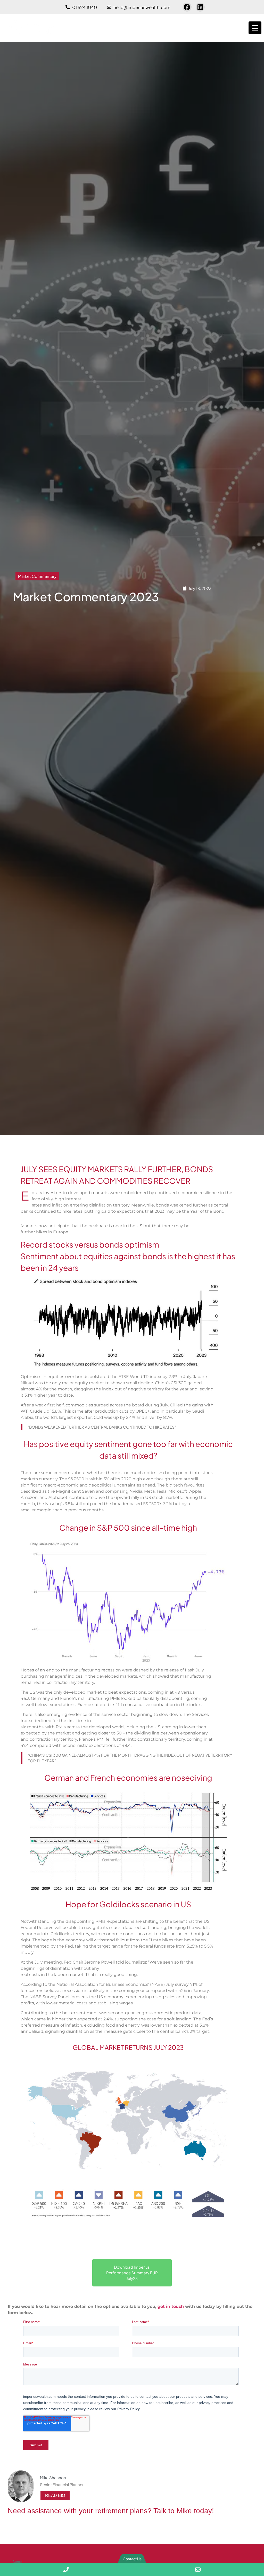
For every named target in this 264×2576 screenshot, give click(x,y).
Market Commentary (37, 576)
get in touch (171, 2306)
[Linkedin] (200, 7)
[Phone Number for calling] (66, 2570)
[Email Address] (198, 2570)
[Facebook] (187, 7)
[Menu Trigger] (255, 28)
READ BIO (55, 2496)
